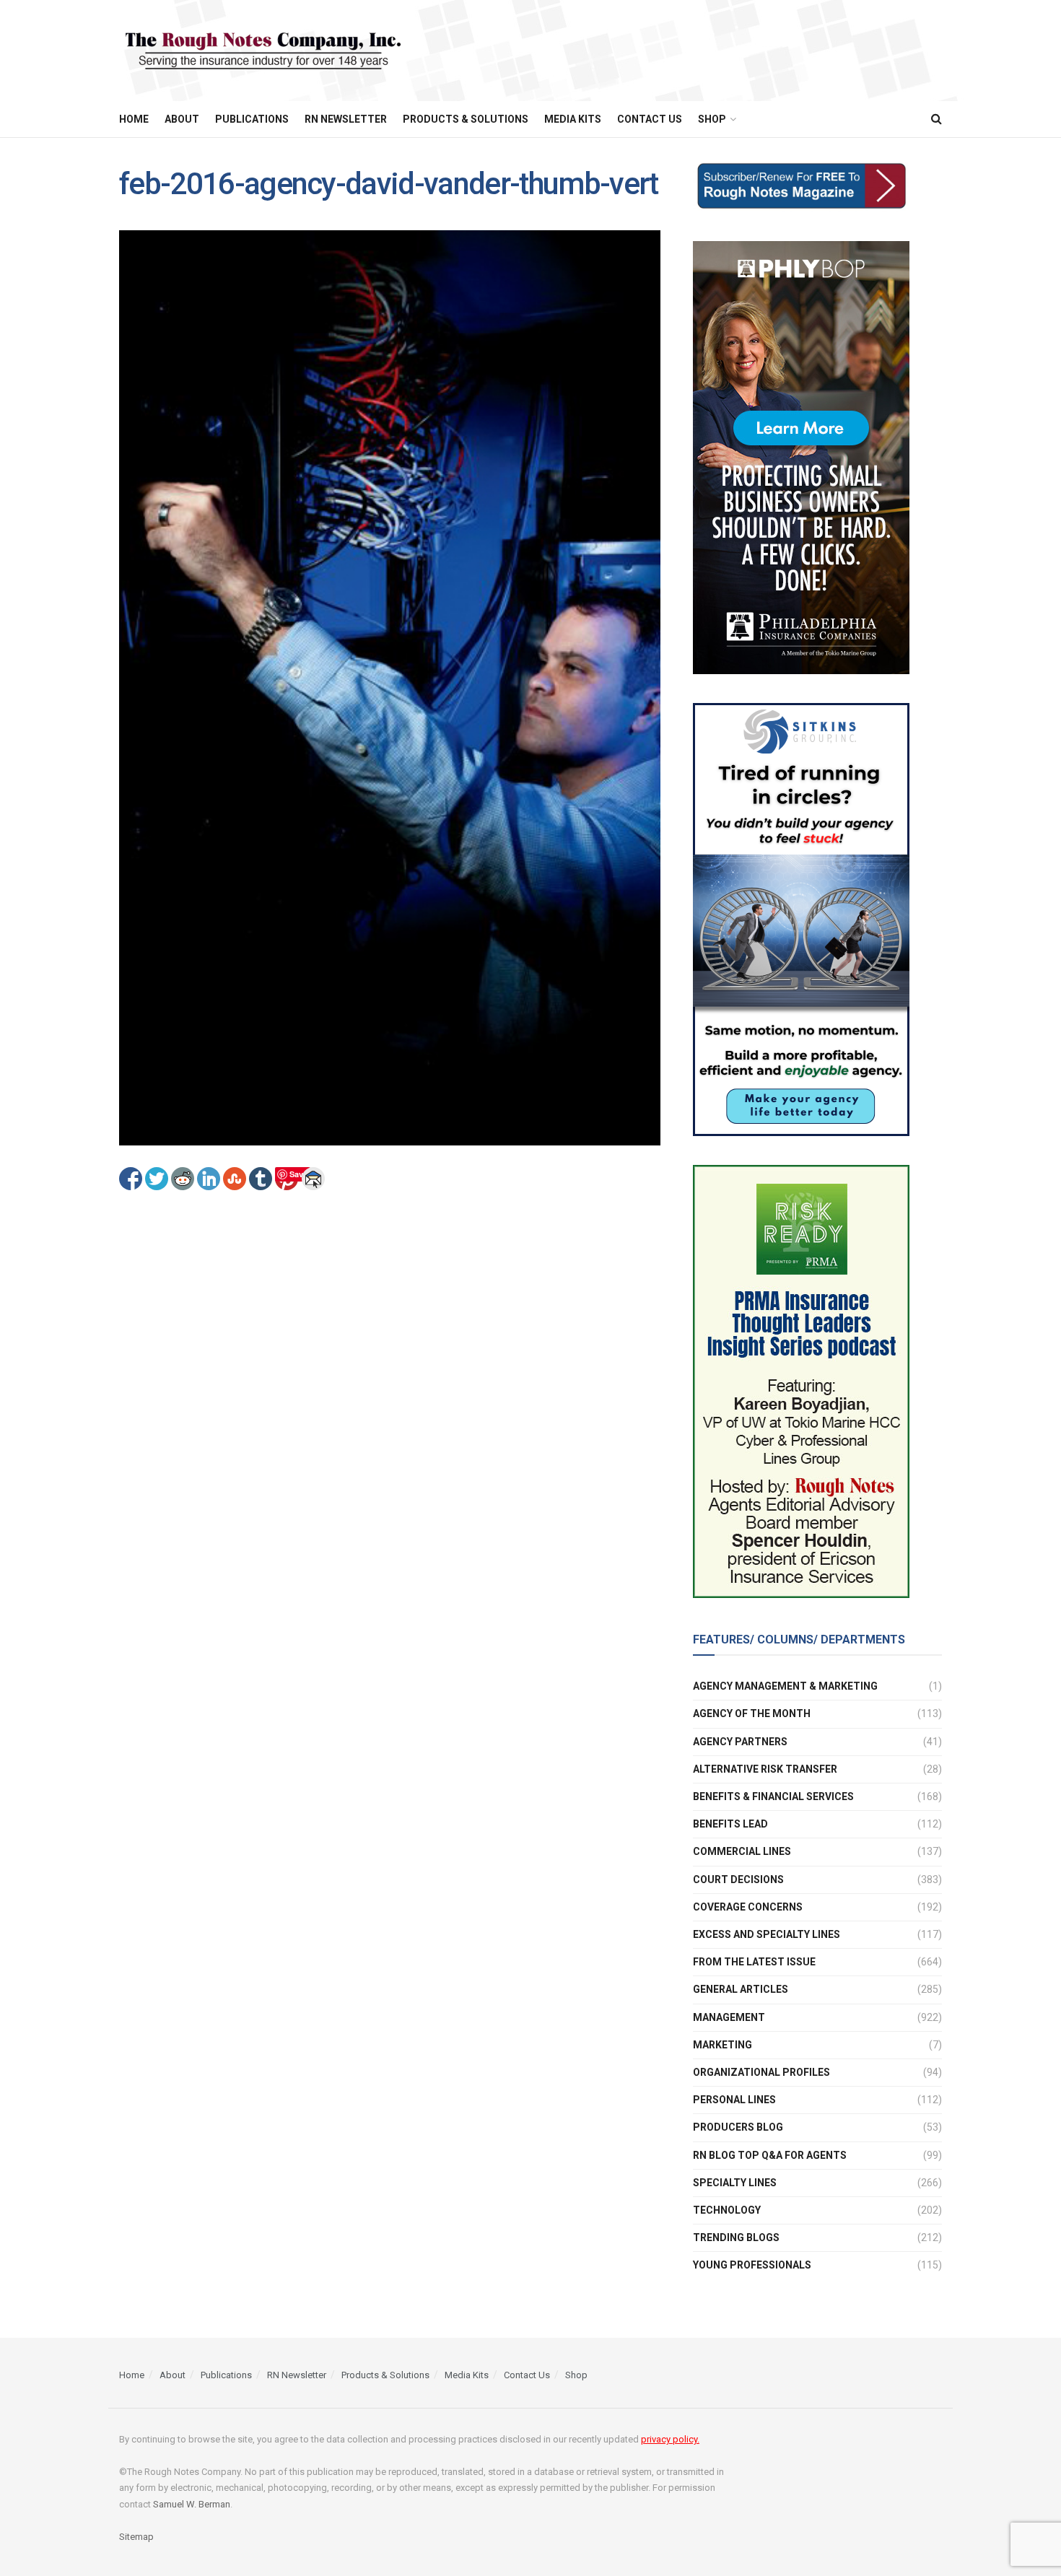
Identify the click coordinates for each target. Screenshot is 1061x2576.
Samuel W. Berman (192, 2504)
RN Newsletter (346, 119)
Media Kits (573, 119)
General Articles (741, 1989)
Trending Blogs (736, 2237)
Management (729, 2017)
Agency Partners (740, 1742)
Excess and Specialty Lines (767, 1934)
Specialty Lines (735, 2183)
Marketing (722, 2045)
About (182, 119)
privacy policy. (670, 2439)
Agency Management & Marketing (785, 1686)
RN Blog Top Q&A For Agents (770, 2155)
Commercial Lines (742, 1851)
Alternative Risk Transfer (765, 1769)
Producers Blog (738, 2127)
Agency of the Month (752, 1713)
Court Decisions (738, 1879)
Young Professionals (752, 2265)
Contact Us (650, 119)
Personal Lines (734, 2100)
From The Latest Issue (754, 1962)
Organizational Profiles (761, 2072)
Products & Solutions (466, 119)
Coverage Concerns (748, 1907)
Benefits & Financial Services (773, 1796)
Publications (252, 119)
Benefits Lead (730, 1824)
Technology (727, 2210)
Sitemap (136, 2537)
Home (134, 119)
